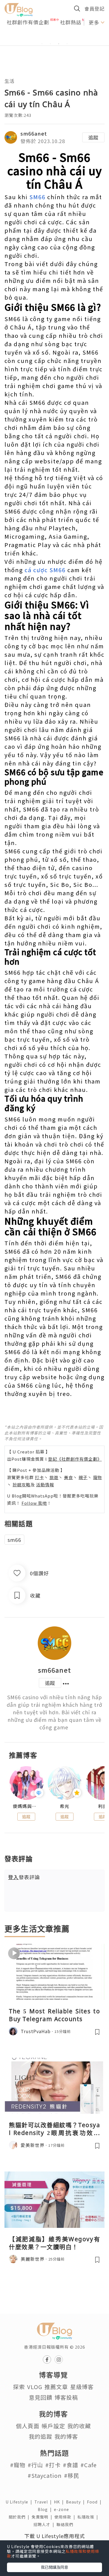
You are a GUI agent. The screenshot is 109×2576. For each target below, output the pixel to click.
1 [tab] (42, 44)
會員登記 (94, 9)
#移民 (72, 2475)
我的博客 (66, 2436)
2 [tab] (50, 44)
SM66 (37, 197)
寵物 (98, 1477)
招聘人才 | (45, 2524)
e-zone (63, 2509)
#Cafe (89, 2465)
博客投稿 (66, 2397)
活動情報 (45, 1485)
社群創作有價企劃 (28, 22)
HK (60, 2502)
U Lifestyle (20, 2502)
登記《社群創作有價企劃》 (75, 1459)
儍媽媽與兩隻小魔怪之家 (26, 1806)
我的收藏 (79, 2426)
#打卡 (53, 2465)
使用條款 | (66, 2517)
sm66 (14, 1540)
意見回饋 (41, 2397)
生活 (10, 81)
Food (95, 2502)
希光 (65, 1806)
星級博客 (82, 2387)
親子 (83, 1477)
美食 (68, 1477)
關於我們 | (20, 2517)
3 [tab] (59, 44)
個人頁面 (28, 2426)
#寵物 (18, 2465)
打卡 (39, 1477)
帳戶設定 (53, 2426)
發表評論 (24, 1877)
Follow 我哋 (34, 1503)
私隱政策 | (89, 2517)
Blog (46, 2509)
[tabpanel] (54, 37)
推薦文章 (56, 2387)
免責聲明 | (43, 2517)
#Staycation (45, 2475)
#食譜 (71, 2465)
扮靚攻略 (22, 1485)
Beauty (76, 2502)
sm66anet (34, 133)
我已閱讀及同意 (54, 2567)
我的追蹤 (41, 2436)
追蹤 (93, 137)
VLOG (35, 2387)
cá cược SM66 (45, 570)
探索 (19, 2387)
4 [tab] (67, 44)
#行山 (35, 2465)
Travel (44, 2502)
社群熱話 (71, 22)
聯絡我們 (66, 2524)
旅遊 (54, 1477)
